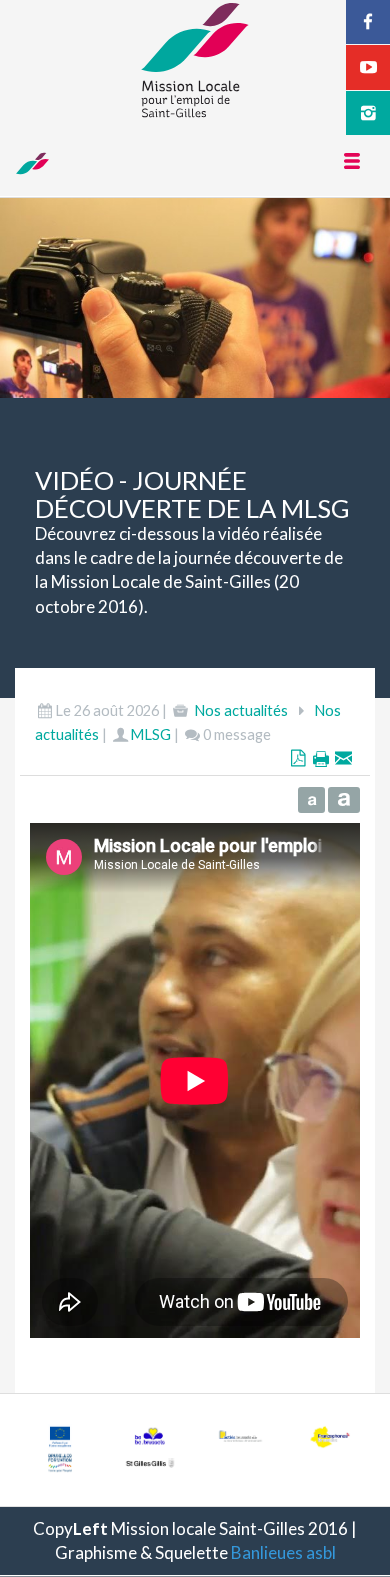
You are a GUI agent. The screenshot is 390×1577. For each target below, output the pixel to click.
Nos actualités (241, 710)
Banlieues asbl (283, 1552)
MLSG (150, 734)
